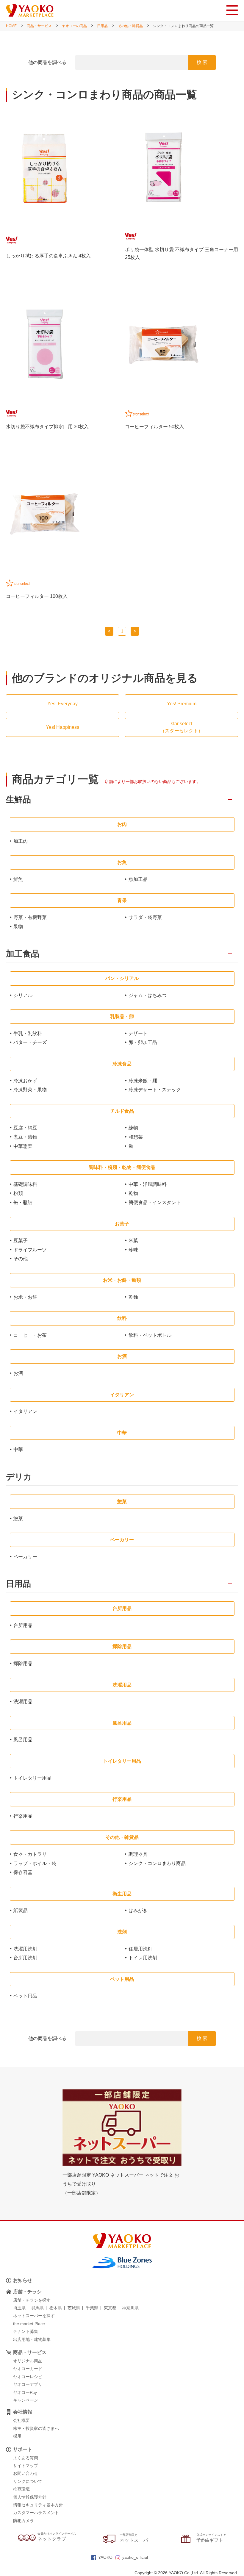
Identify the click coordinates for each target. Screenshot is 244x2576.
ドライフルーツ (30, 1250)
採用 (17, 2436)
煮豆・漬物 (25, 1137)
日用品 (102, 26)
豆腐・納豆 (25, 1128)
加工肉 (21, 841)
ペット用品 (25, 1996)
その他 (21, 1259)
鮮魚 (18, 879)
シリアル (23, 995)
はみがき (138, 1910)
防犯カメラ (24, 2521)
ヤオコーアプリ (28, 2384)
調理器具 (138, 1854)
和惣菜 (136, 1137)
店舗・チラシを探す (32, 2300)
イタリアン (25, 1411)
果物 (18, 927)
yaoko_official (135, 2557)
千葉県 (92, 2308)
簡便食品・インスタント (155, 1202)
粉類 (18, 1193)
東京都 (110, 2308)
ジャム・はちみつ (148, 995)
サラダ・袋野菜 (145, 917)
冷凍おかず (25, 1081)
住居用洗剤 (140, 1949)
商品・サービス (39, 26)
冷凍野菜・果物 (30, 1090)
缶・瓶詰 (23, 1202)
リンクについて (28, 2481)
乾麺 (133, 1297)
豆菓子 (21, 1241)
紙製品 (21, 1910)
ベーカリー (25, 1557)
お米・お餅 (25, 1297)
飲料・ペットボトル (150, 1335)
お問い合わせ (26, 2473)
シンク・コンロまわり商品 (157, 1863)
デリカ (19, 1477)
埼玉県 (19, 2308)
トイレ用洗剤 (143, 1958)
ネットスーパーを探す (34, 2316)
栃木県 (56, 2308)
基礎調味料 (25, 1184)
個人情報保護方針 (30, 2497)
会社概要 (21, 2420)
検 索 (202, 62)
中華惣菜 (23, 1146)
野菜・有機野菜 (30, 917)
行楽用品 (23, 1816)
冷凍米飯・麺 (143, 1081)
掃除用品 (23, 1663)
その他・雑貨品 (130, 26)
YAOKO (105, 2557)
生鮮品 (18, 800)
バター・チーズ (30, 1042)
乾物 (133, 1193)
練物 (133, 1128)
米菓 (133, 1241)
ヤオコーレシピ (28, 2377)
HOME (11, 26)
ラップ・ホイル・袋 (35, 1863)
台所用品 (23, 1625)
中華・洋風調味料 (148, 1184)
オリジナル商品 (28, 2361)
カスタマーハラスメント (36, 2513)
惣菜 (18, 1518)
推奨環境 (21, 2489)
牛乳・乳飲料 (28, 1033)
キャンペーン (26, 2400)
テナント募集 (26, 2331)
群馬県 (37, 2308)
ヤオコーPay (25, 2392)
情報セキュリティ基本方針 (38, 2505)
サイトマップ (26, 2466)
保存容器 (23, 1872)
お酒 (18, 1373)
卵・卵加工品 (143, 1042)
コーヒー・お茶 (30, 1335)
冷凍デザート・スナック (155, 1090)
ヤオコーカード (28, 2369)
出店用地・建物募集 (32, 2339)
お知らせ (23, 2280)
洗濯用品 (23, 1702)
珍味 (133, 1250)
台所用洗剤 (25, 1958)
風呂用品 (23, 1740)
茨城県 (74, 2308)
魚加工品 (138, 879)
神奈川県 (130, 2308)
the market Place (29, 2324)
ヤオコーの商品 (74, 26)
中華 (18, 1449)
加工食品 (23, 954)
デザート (138, 1033)
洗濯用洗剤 (25, 1949)
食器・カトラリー (32, 1854)
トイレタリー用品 (32, 1778)
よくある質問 (26, 2458)
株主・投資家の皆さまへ (36, 2428)
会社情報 (23, 2412)
